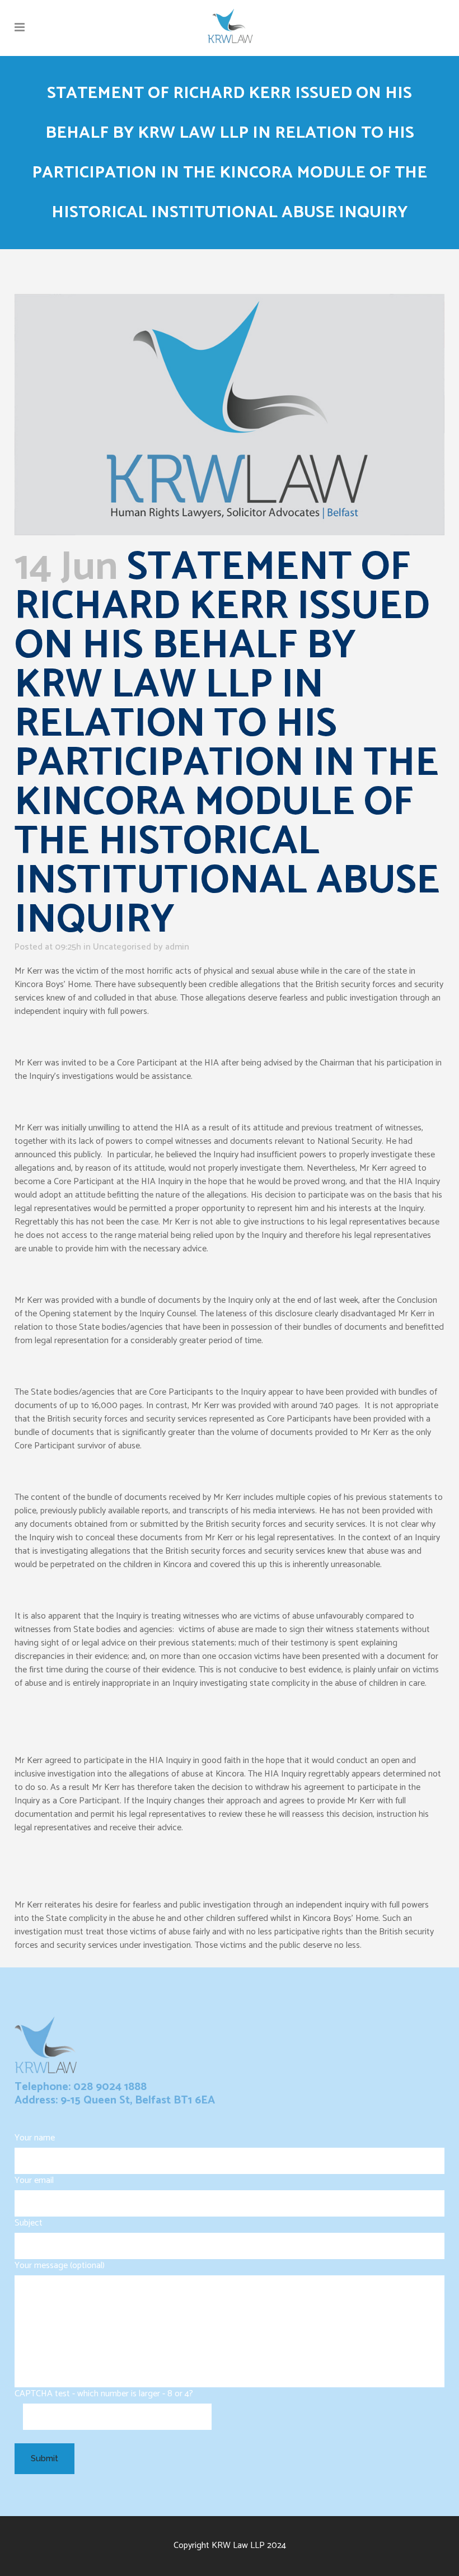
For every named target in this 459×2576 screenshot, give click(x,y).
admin (177, 947)
